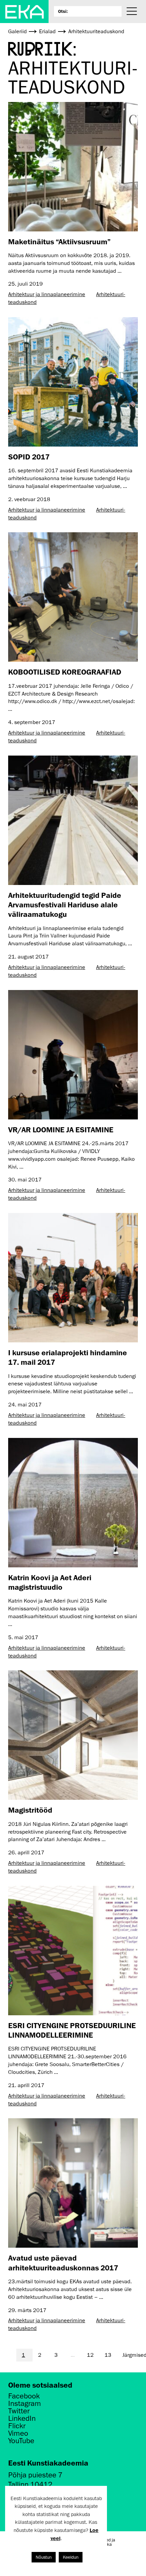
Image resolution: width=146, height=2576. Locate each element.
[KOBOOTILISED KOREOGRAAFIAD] (73, 597)
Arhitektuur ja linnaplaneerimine (47, 294)
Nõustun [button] (44, 2557)
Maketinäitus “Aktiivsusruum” (59, 241)
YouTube (21, 2441)
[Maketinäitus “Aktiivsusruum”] (73, 167)
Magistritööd (30, 1810)
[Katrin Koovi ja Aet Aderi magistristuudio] (73, 1503)
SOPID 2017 (29, 457)
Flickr (17, 2426)
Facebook (24, 2396)
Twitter (19, 2411)
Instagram (25, 2404)
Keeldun (71, 2557)
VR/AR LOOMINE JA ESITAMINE (61, 1129)
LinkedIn (22, 2418)
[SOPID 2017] (73, 382)
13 (108, 2355)
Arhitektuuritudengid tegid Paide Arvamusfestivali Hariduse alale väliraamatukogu (65, 905)
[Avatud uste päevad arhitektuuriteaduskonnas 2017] (73, 2183)
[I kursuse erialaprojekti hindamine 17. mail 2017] (73, 1278)
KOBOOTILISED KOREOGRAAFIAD (65, 672)
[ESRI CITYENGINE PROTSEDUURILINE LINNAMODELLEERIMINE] (73, 1951)
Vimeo (18, 2433)
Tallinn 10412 (30, 2484)
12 (90, 2355)
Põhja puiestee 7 (35, 2475)
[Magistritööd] (73, 1735)
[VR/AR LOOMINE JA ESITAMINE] (73, 1055)
